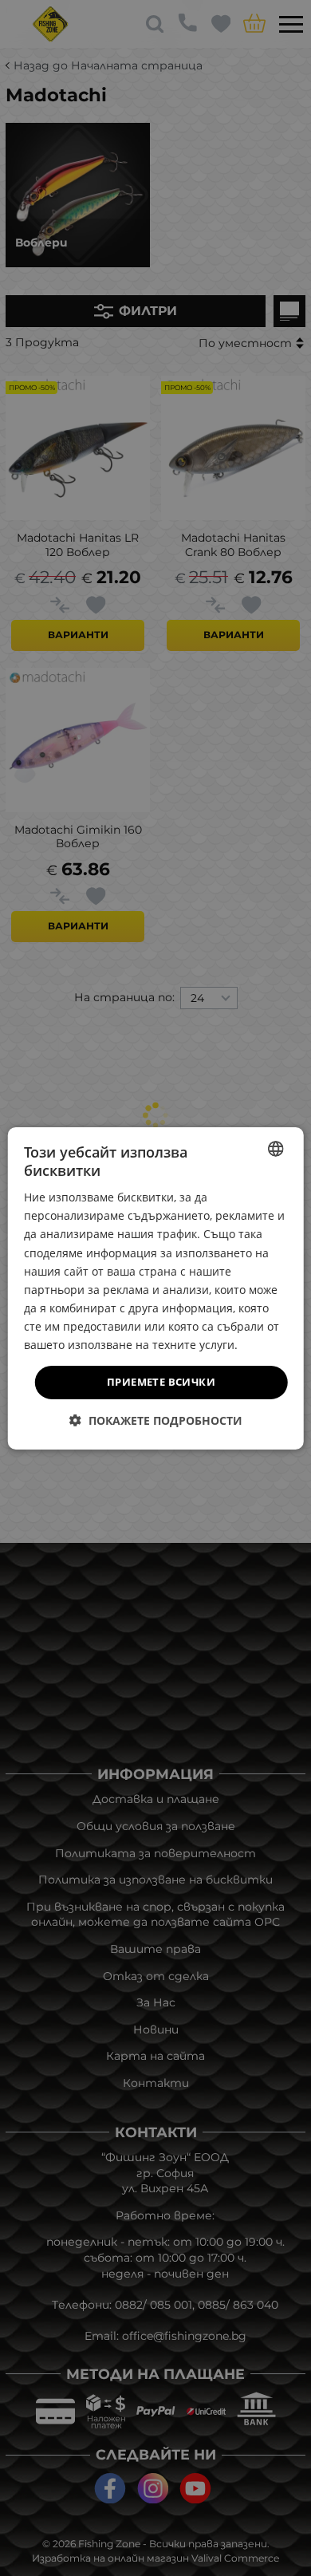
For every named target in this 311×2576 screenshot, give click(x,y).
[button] (156, 1420)
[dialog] (156, 1288)
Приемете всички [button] (161, 1382)
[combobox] (275, 1148)
